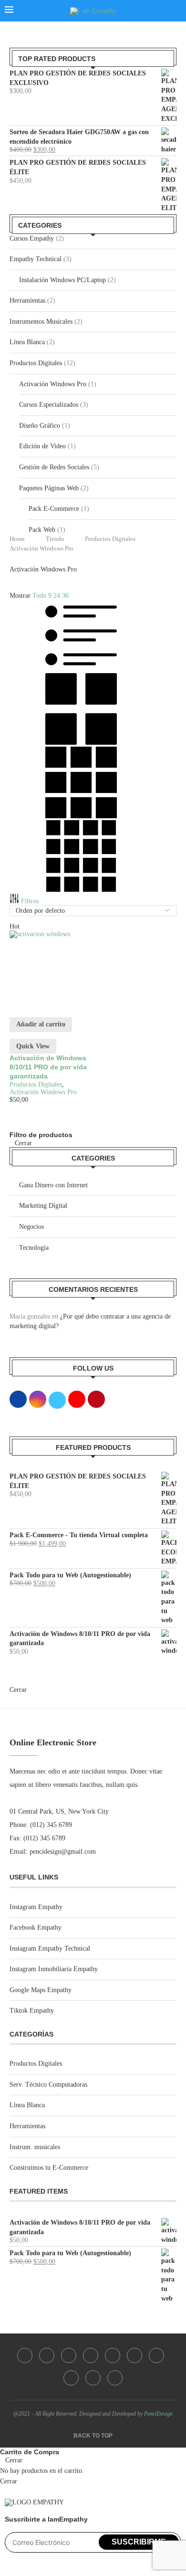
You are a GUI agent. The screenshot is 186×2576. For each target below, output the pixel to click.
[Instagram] (47, 2355)
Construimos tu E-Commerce (49, 2168)
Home (17, 539)
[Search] (176, 11)
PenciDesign (158, 2414)
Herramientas (27, 301)
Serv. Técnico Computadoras (48, 2085)
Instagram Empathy (36, 1907)
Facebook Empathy (36, 1927)
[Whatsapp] (93, 2378)
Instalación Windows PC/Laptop (62, 280)
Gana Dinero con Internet (53, 1185)
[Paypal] (156, 2355)
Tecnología (34, 1248)
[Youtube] (134, 2355)
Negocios (31, 1227)
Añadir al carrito (41, 1024)
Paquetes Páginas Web (49, 488)
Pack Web (42, 530)
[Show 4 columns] (81, 890)
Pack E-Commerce (54, 509)
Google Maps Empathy (41, 1990)
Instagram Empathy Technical (50, 1948)
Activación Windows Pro (53, 384)
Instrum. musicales (35, 2147)
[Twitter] (113, 2355)
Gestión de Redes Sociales (54, 467)
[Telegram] (115, 2378)
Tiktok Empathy (32, 2011)
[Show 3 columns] (81, 816)
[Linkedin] (91, 2355)
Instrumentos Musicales (41, 322)
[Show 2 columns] (81, 743)
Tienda (55, 539)
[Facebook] (25, 2355)
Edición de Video (42, 446)
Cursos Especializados (49, 405)
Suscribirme (139, 2542)
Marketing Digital (43, 1206)
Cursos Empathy (32, 238)
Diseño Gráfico (40, 426)
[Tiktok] (69, 2355)
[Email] (71, 2378)
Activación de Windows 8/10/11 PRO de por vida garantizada (48, 1067)
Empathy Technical (36, 259)
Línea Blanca (27, 342)
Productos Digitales (36, 363)
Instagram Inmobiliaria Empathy (54, 1969)
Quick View (33, 1046)
